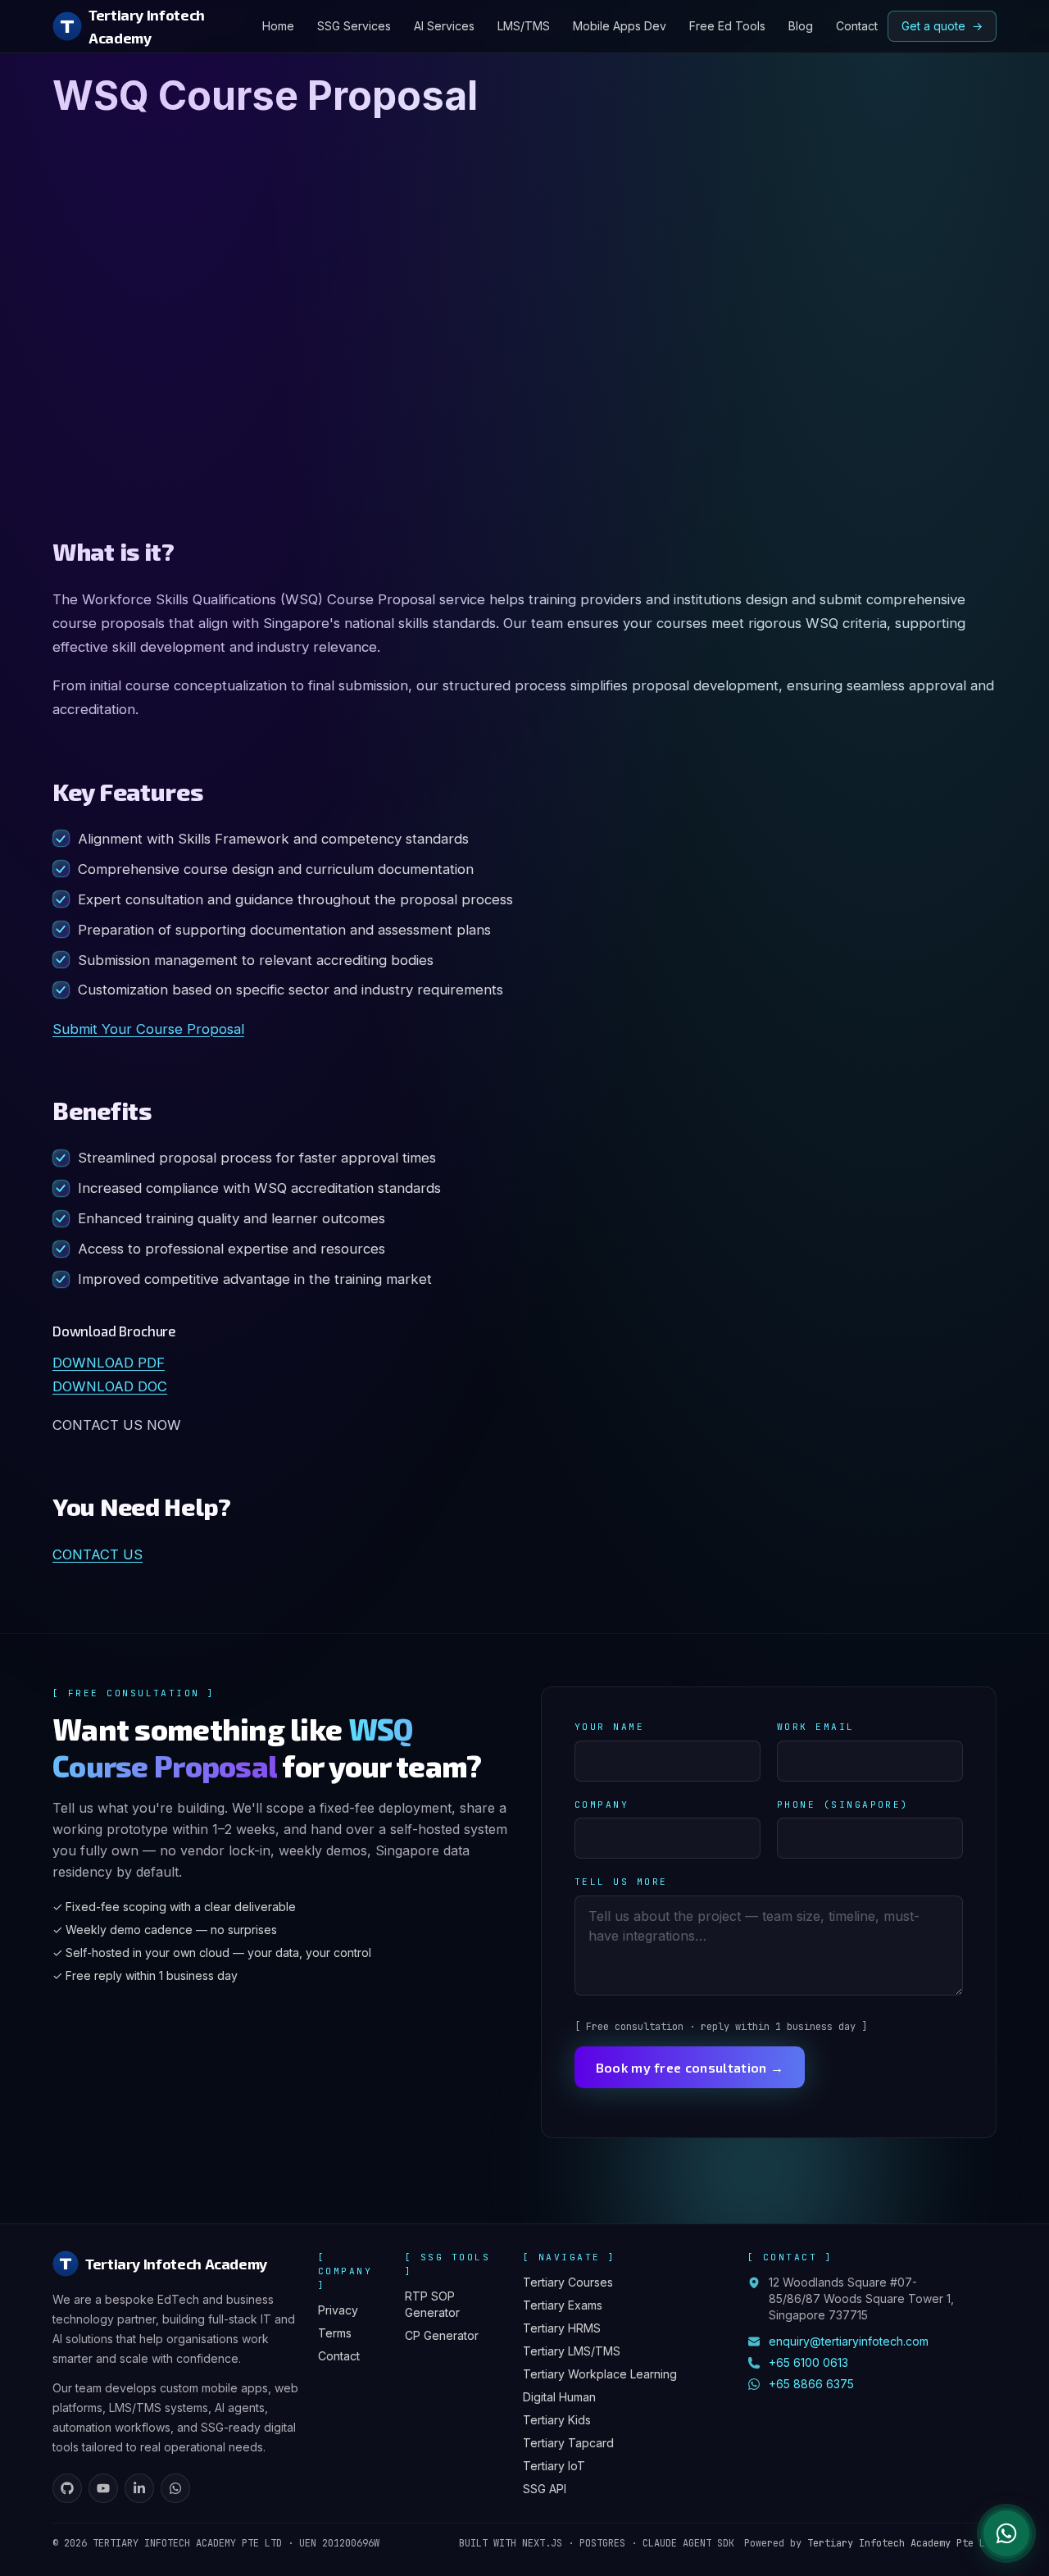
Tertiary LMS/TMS (572, 2351)
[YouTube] (103, 2488)
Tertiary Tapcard (568, 2443)
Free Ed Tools (727, 26)
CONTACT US (98, 1554)
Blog (801, 26)
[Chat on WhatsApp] (1006, 2533)
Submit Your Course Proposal (148, 1029)
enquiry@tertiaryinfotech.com (849, 2341)
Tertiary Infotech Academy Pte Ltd (902, 2543)
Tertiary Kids (557, 2420)
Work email (816, 1727)
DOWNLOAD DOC (110, 1386)
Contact (857, 26)
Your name (609, 1727)
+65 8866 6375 (811, 2384)
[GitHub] (67, 2488)
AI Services (444, 26)
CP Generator (442, 2335)
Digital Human (559, 2397)
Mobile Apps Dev (620, 26)
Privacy (338, 2310)
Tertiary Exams (563, 2305)
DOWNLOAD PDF (109, 1363)
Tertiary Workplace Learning (600, 2374)
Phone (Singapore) (843, 1805)
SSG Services (354, 26)
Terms (335, 2333)
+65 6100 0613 (808, 2362)
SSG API (545, 2489)
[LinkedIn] (139, 2488)
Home (278, 26)
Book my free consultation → (690, 2067)
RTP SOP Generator (432, 2304)
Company (602, 1805)
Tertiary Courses (568, 2282)
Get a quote (942, 26)
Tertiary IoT (554, 2466)
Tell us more (621, 1882)
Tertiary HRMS (562, 2328)
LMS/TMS (524, 26)
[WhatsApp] (175, 2488)
